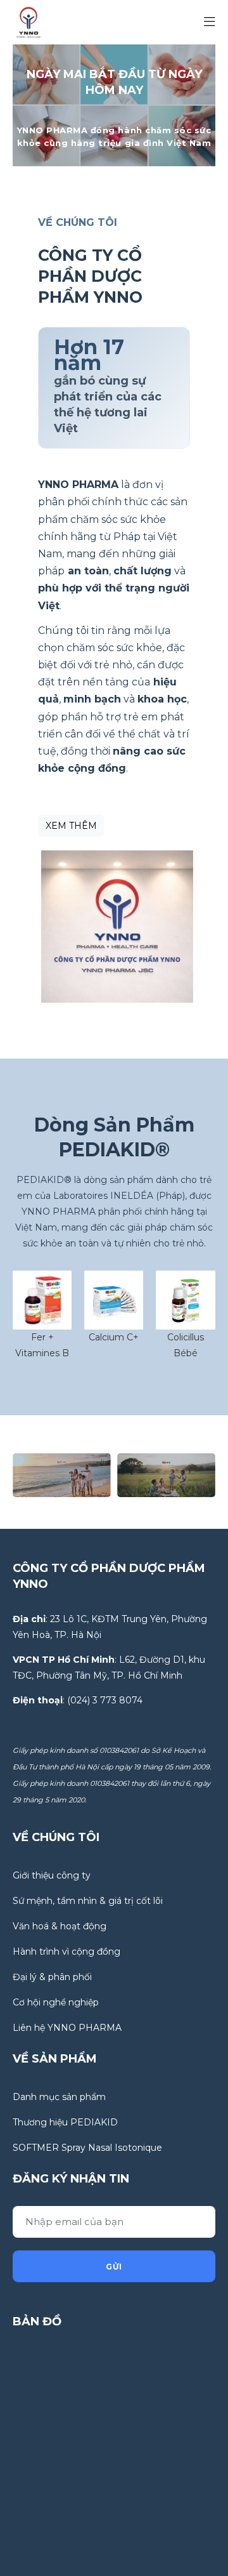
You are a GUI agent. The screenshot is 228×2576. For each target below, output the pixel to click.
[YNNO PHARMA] (28, 22)
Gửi (114, 2267)
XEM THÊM (71, 826)
